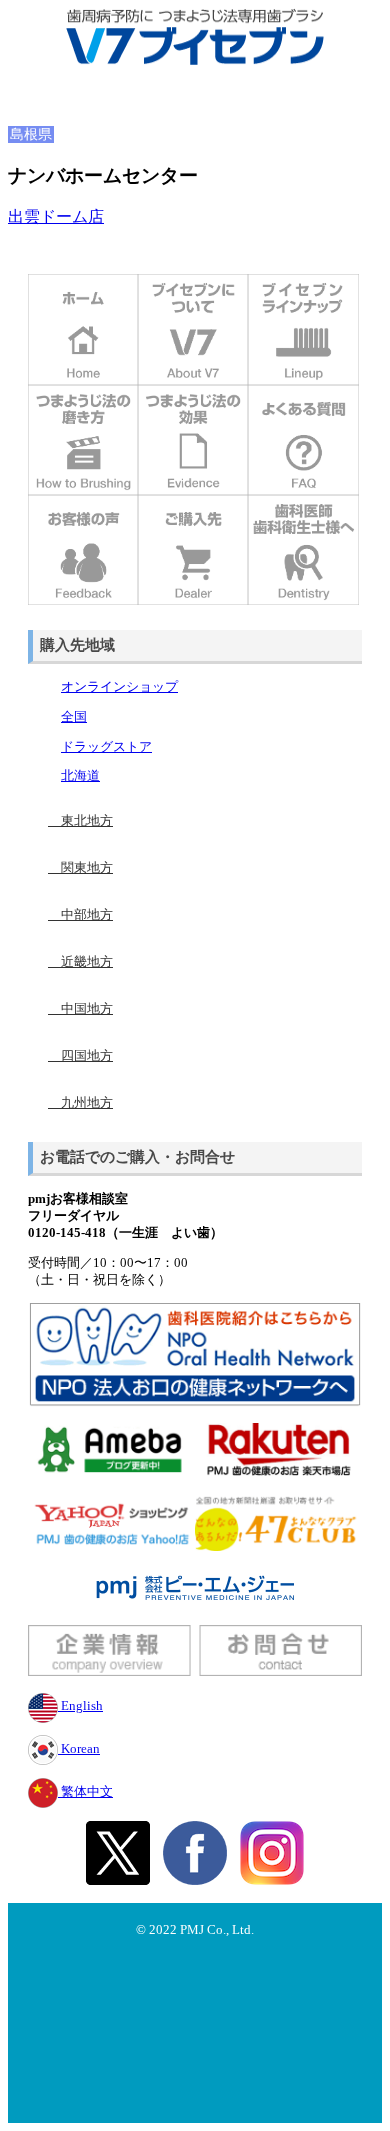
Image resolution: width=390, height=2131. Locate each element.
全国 (74, 717)
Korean (79, 1749)
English (80, 1706)
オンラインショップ (119, 687)
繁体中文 (85, 1792)
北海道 (80, 776)
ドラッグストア (106, 747)
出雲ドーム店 (56, 216)
